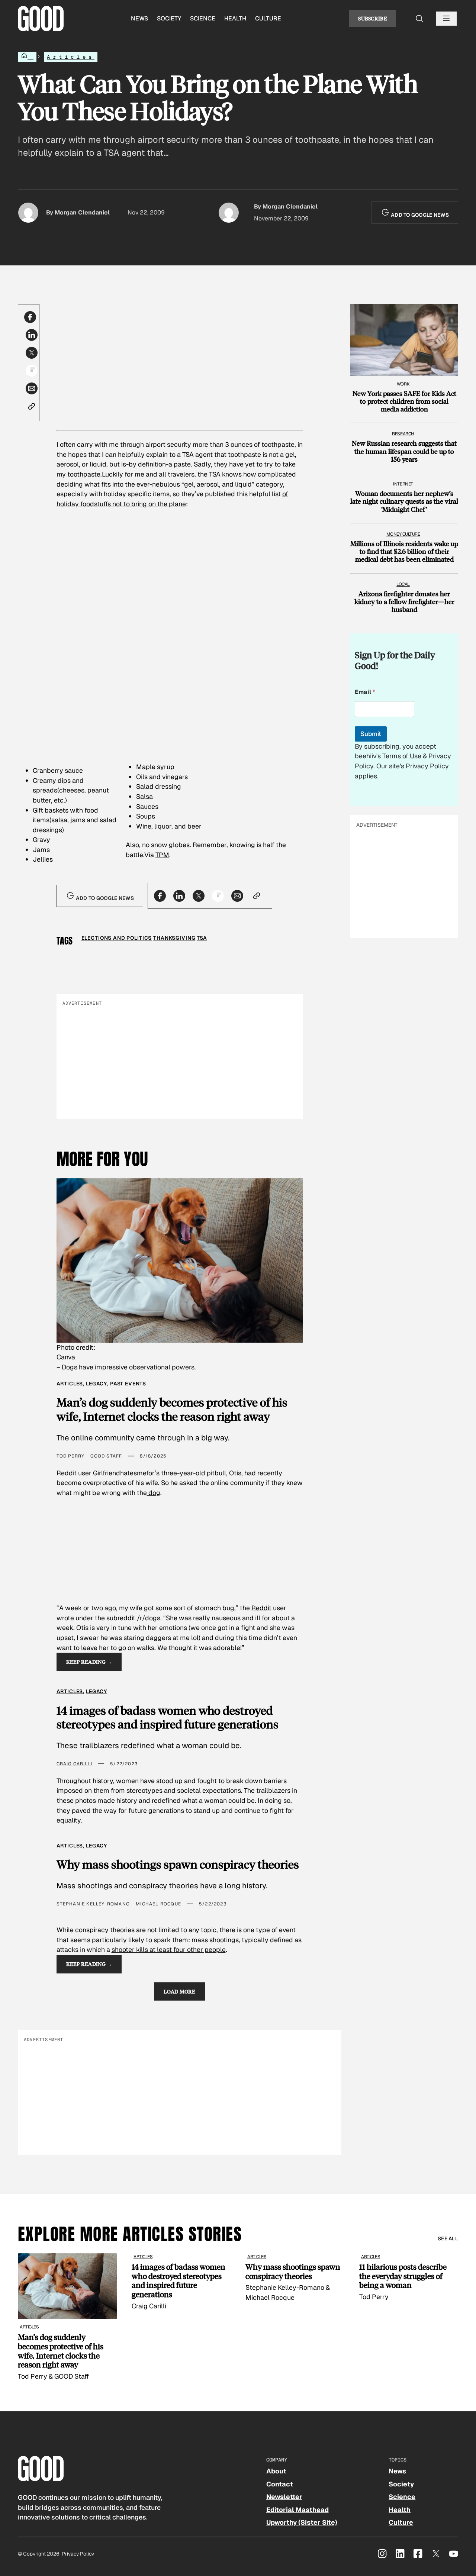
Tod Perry (71, 1456)
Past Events (128, 1384)
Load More (180, 1991)
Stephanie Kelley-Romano (93, 1904)
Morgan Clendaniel (82, 212)
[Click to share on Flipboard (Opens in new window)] (32, 371)
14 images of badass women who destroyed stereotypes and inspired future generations (168, 1717)
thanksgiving (174, 938)
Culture (268, 18)
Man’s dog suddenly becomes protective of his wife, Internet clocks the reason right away (172, 1409)
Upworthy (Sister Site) (302, 2522)
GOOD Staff (106, 1456)
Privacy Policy (427, 766)
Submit (371, 734)
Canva (66, 1357)
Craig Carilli (75, 1764)
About (276, 2471)
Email (365, 692)
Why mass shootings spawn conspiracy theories (178, 1864)
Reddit (261, 1608)
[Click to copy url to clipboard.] (32, 406)
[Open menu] (446, 19)
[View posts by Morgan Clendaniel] (28, 213)
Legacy (97, 1384)
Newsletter (284, 2497)
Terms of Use (402, 756)
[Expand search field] (420, 19)
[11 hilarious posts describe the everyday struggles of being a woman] (409, 2278)
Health (235, 18)
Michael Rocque (158, 1904)
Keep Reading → (89, 1662)
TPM (162, 855)
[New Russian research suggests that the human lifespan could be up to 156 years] (404, 444)
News (139, 18)
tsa (202, 938)
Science (203, 18)
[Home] (27, 57)
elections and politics (117, 938)
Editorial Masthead (297, 2510)
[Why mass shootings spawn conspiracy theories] (295, 2278)
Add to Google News (419, 215)
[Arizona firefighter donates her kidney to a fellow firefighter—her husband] (404, 595)
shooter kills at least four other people (169, 1949)
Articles (71, 57)
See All (448, 2238)
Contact (280, 2484)
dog (154, 1493)
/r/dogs (149, 1618)
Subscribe (373, 18)
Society (169, 18)
